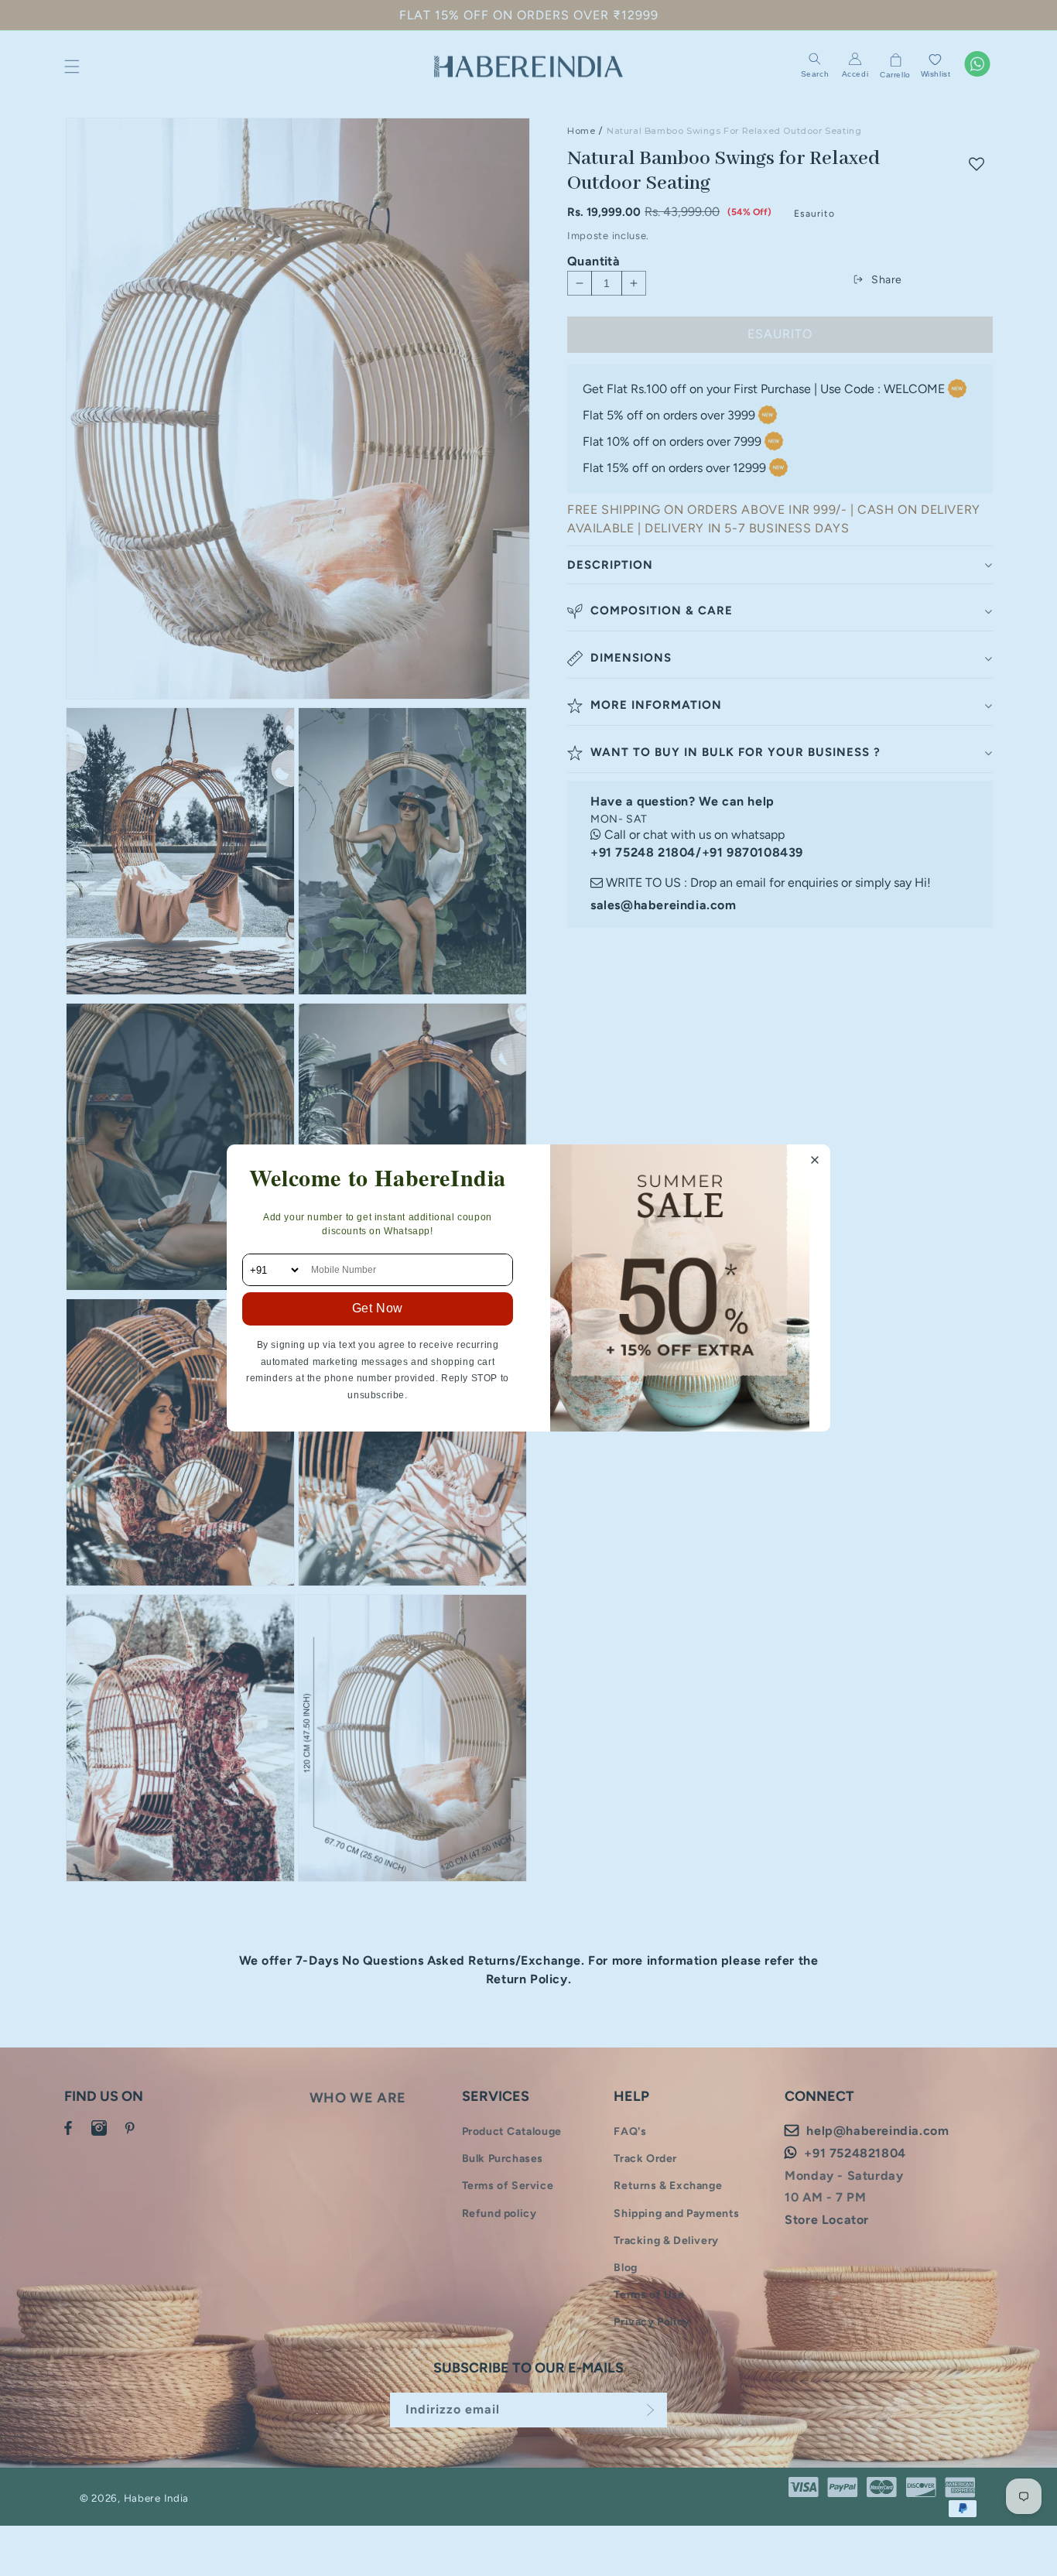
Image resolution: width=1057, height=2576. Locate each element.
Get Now (378, 1308)
